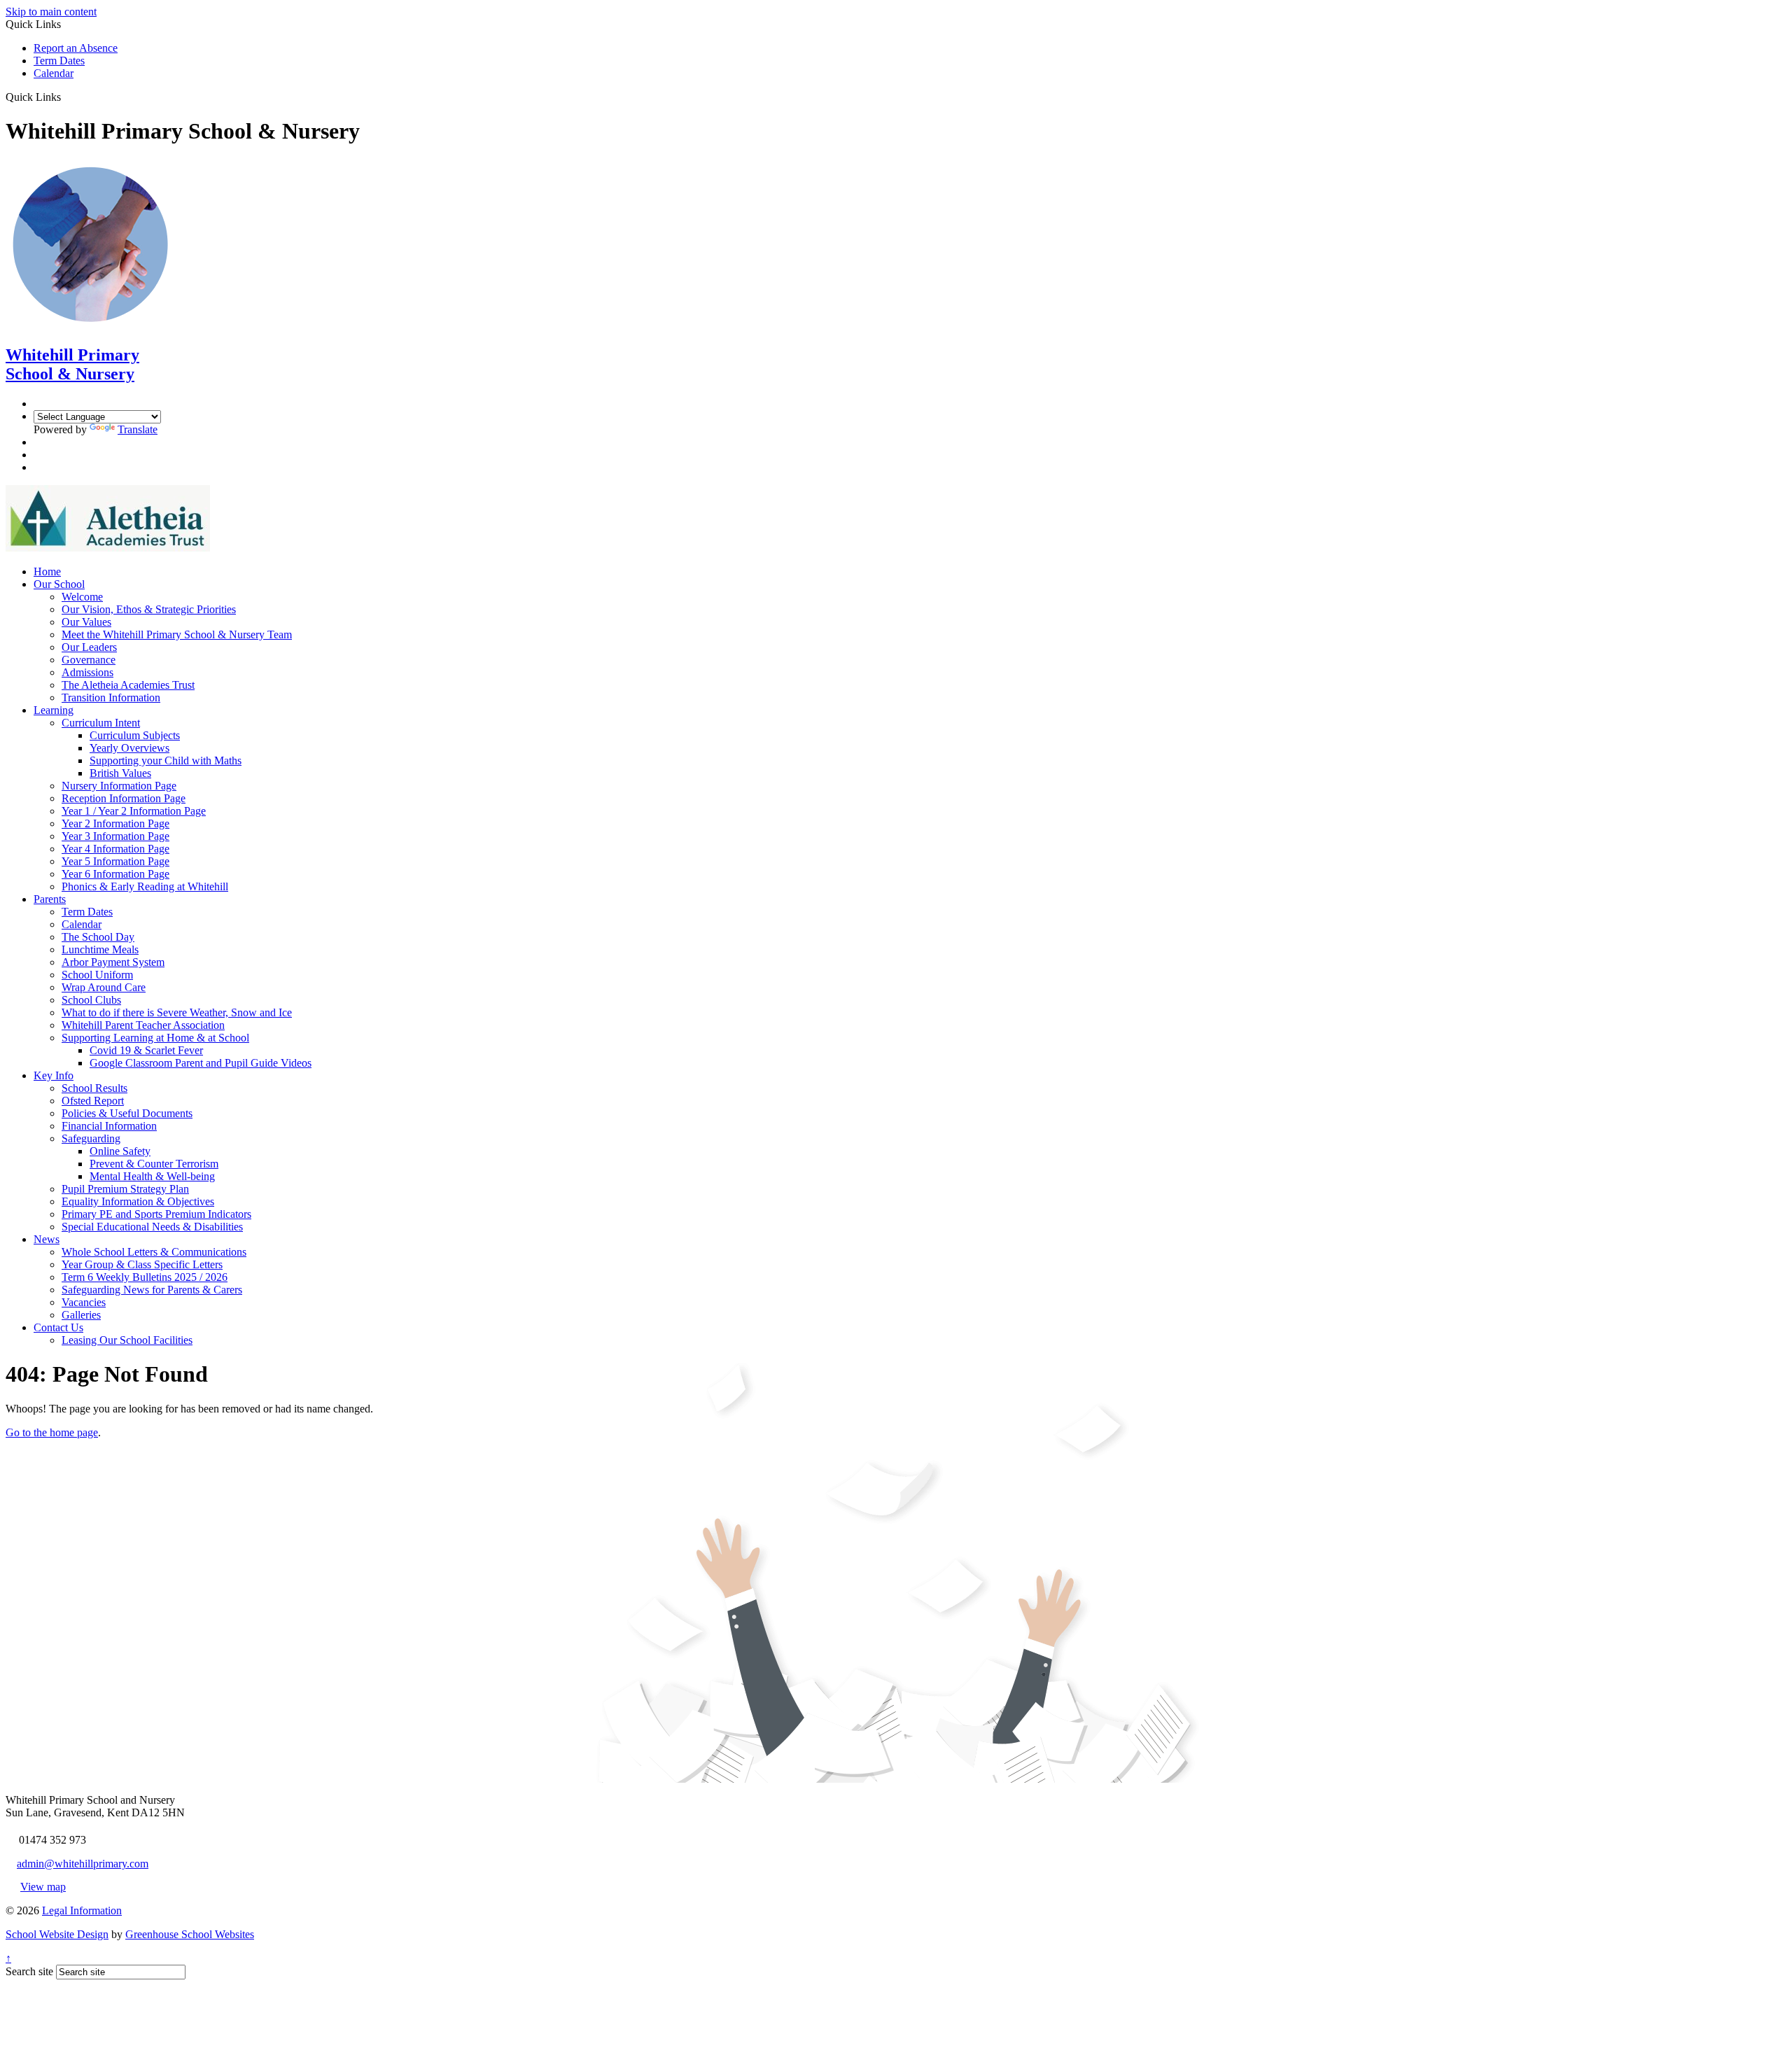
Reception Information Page (124, 798)
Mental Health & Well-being (152, 1176)
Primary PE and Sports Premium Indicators (156, 1214)
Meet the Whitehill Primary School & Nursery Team (177, 634)
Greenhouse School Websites (190, 1934)
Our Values (86, 622)
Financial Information (109, 1126)
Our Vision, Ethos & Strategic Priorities (149, 609)
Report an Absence (76, 48)
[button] (66, 97)
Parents (50, 899)
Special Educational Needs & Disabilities (152, 1227)
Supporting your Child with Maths (166, 760)
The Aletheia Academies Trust (128, 685)
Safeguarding (91, 1138)
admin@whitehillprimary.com (83, 1864)
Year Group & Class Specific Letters (142, 1264)
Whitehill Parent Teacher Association (143, 1025)
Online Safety (120, 1151)
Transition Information (111, 697)
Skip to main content (51, 12)
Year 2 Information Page (115, 823)
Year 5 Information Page (115, 861)
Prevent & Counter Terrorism (154, 1164)
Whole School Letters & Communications (154, 1252)
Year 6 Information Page (115, 874)
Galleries (81, 1315)
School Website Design (57, 1934)
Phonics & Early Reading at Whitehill (145, 886)
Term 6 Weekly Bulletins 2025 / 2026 (145, 1277)
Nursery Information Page (119, 786)
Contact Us (58, 1327)
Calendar (54, 73)
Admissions (87, 672)
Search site (29, 1971)
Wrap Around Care (104, 987)
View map (43, 1887)
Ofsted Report (93, 1101)
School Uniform (97, 975)
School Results (94, 1088)
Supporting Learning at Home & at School (155, 1038)
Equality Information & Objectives (138, 1201)
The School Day (98, 937)
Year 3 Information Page (115, 836)
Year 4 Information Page (115, 849)
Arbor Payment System (113, 962)
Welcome (82, 597)
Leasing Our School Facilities (127, 1340)
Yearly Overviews (129, 748)
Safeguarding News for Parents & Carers (152, 1290)
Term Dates (59, 61)
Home (47, 571)
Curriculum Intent (101, 723)
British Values (120, 773)
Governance (89, 660)
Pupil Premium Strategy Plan (125, 1189)
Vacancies (84, 1302)
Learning (54, 710)
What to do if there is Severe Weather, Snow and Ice (177, 1012)
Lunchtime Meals (100, 949)
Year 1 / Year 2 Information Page (134, 811)
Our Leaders (89, 647)
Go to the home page (52, 1432)
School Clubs (91, 1000)
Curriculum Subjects (135, 735)
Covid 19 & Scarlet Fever (146, 1050)
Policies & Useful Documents (127, 1113)
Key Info (54, 1075)
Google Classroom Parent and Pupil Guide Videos (201, 1063)
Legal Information (82, 1910)
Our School (59, 584)
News (47, 1239)
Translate (138, 429)
